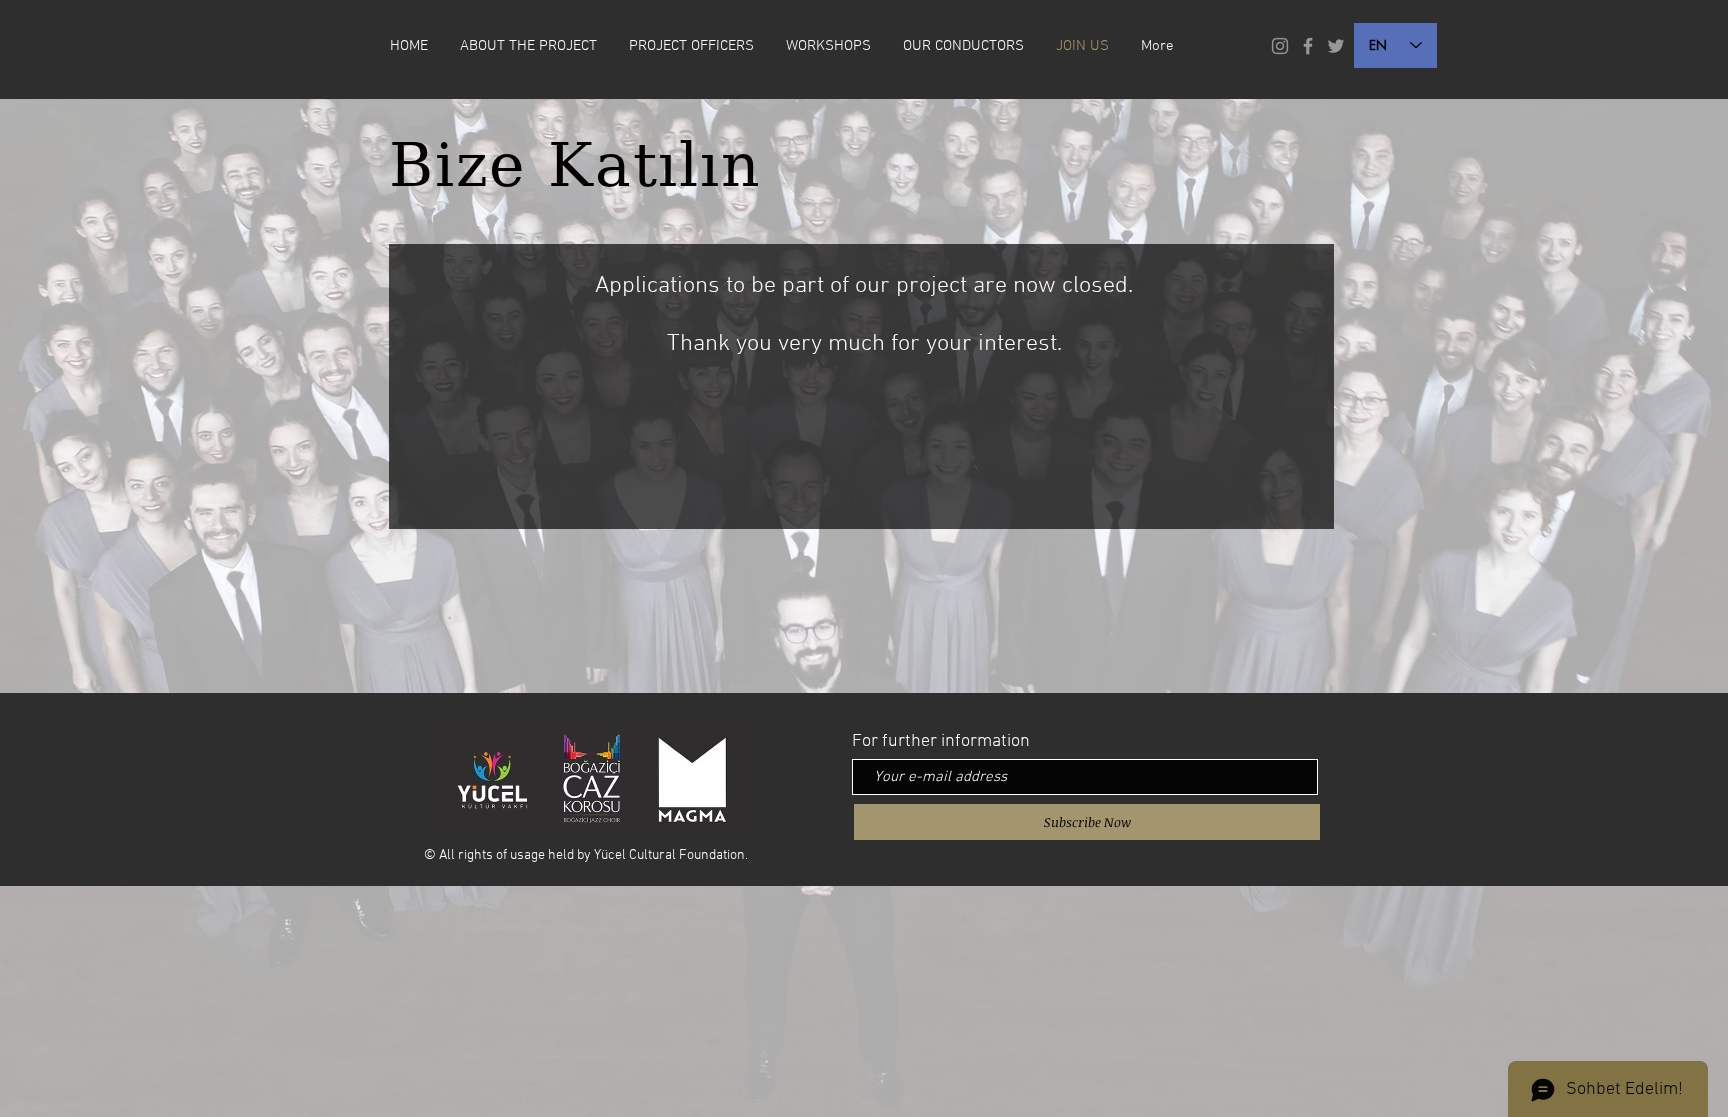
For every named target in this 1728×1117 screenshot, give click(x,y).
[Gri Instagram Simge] (1280, 46)
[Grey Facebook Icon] (1308, 46)
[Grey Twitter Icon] (1336, 46)
